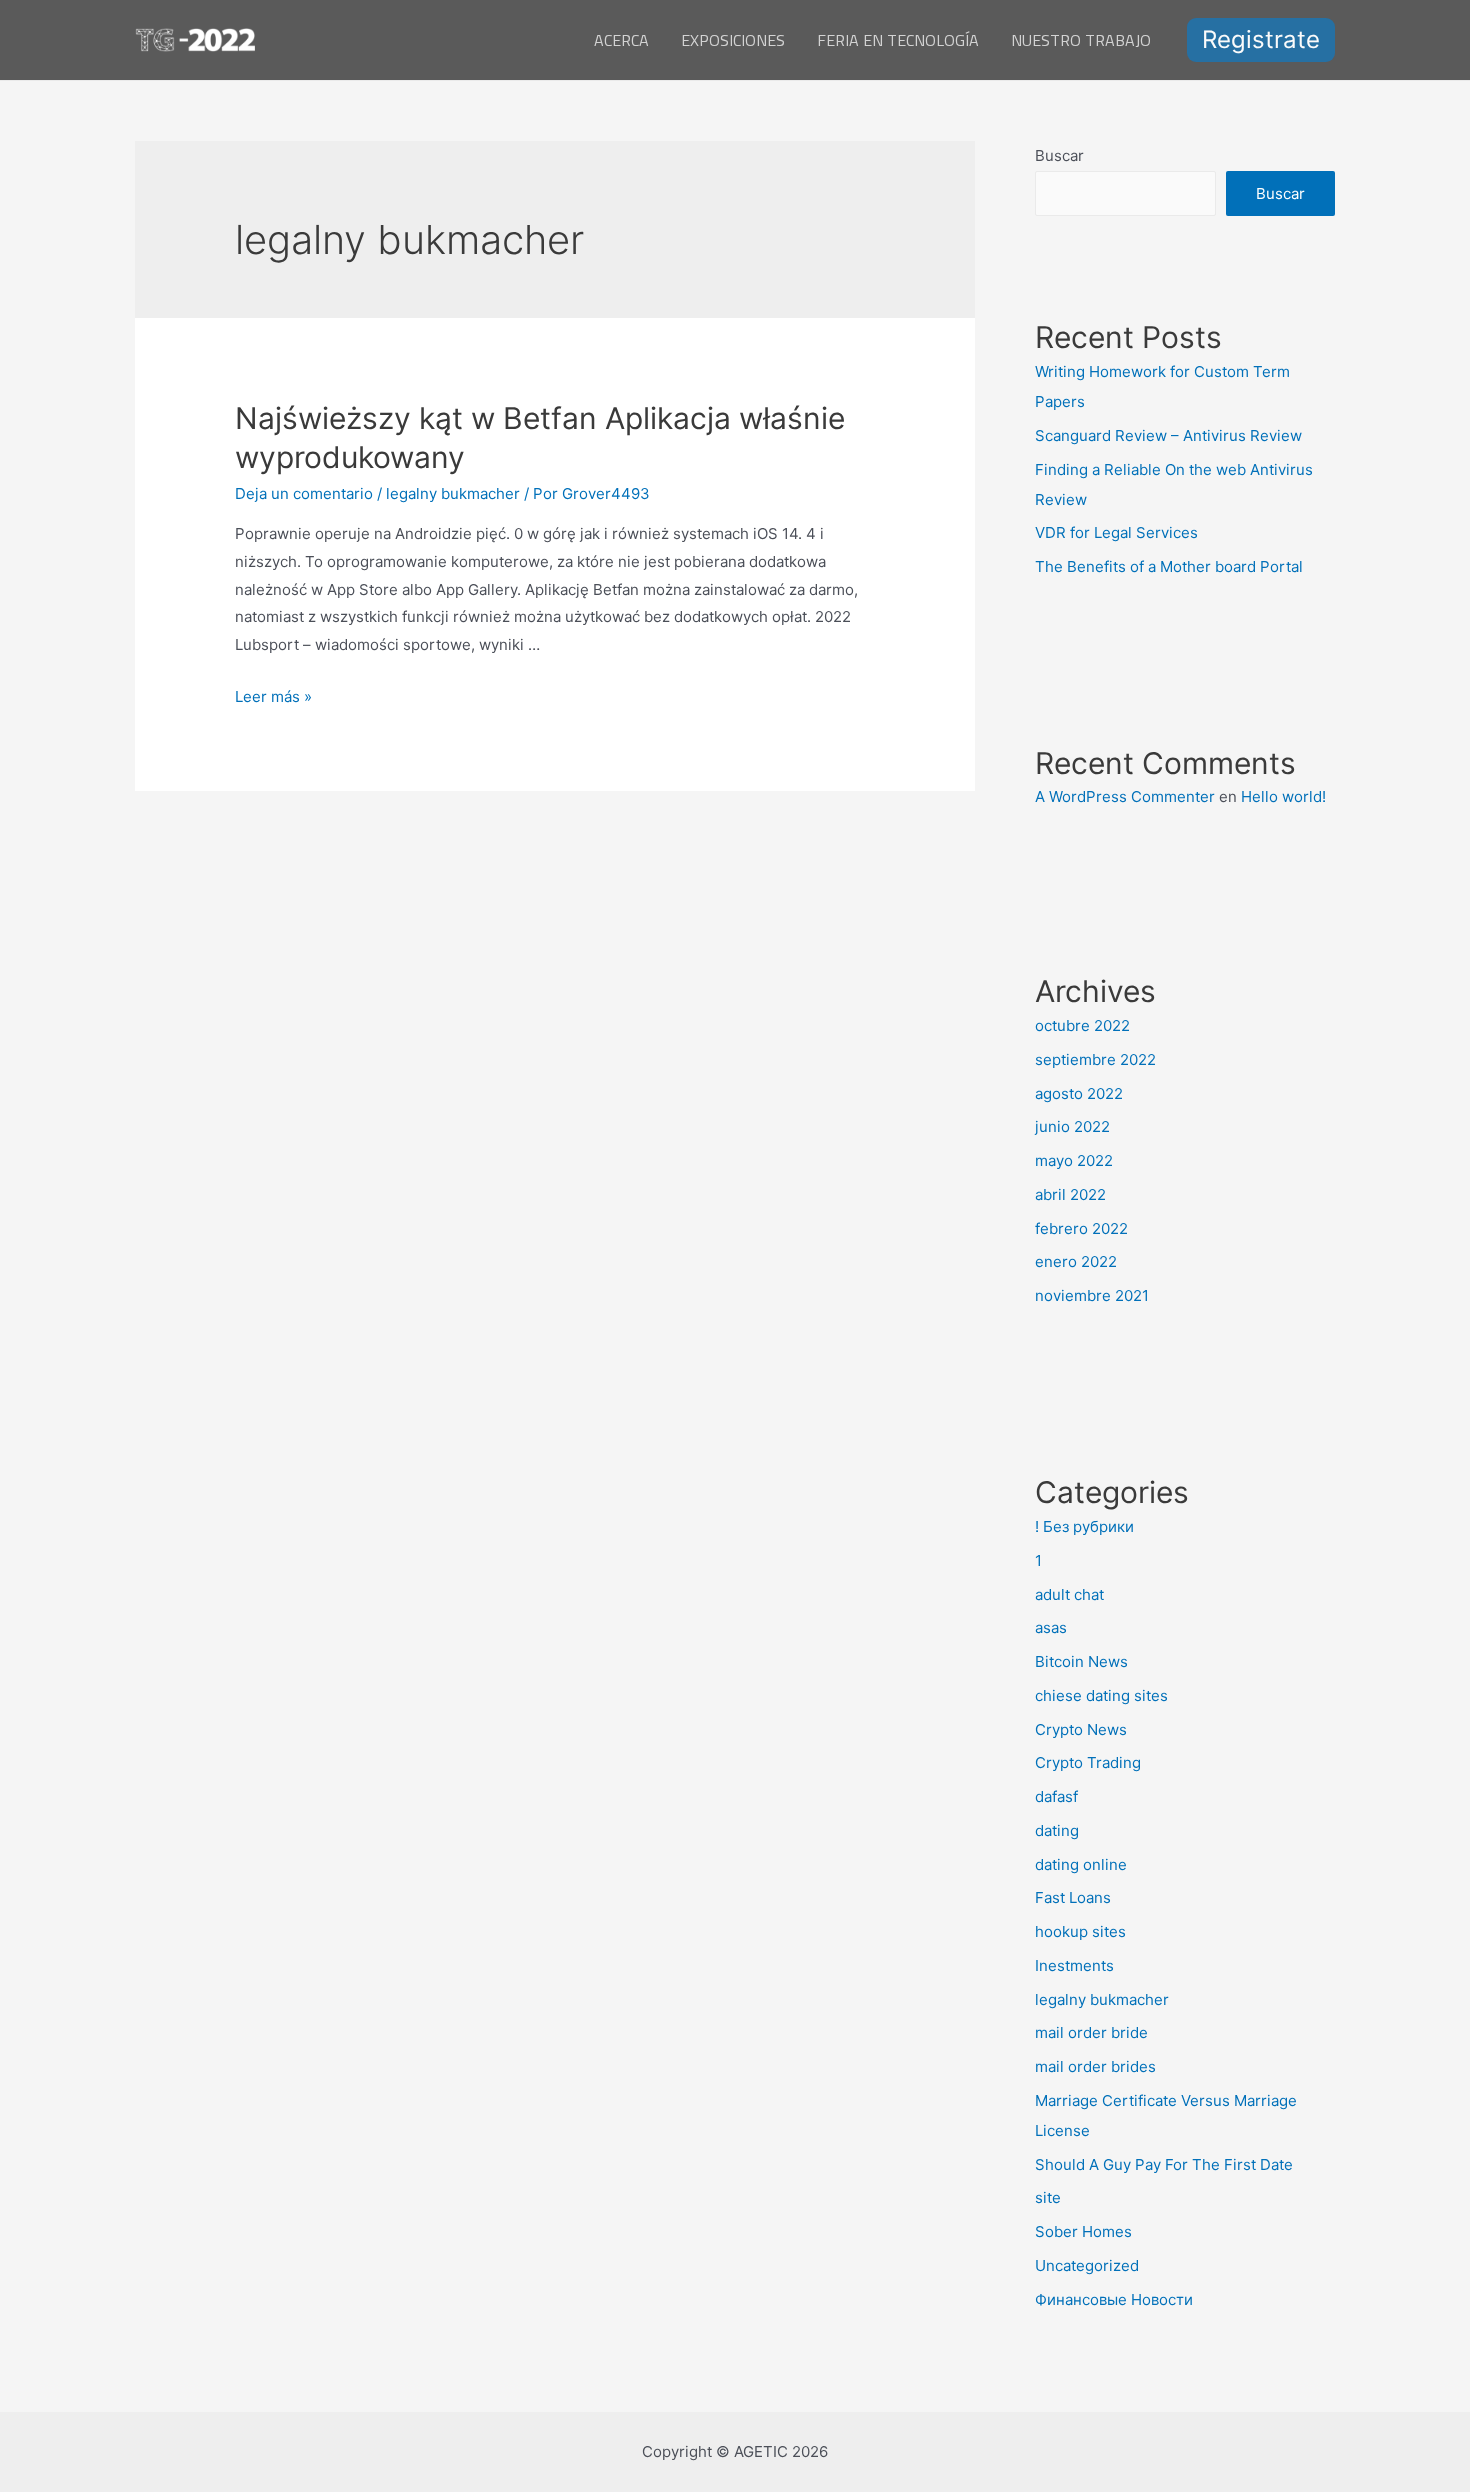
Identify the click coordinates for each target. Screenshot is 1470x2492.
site (1048, 2197)
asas (1051, 1627)
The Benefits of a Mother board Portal (1169, 566)
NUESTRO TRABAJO (1081, 40)
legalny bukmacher (453, 493)
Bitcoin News (1081, 1661)
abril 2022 (1070, 1194)
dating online (1081, 1864)
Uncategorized (1087, 2265)
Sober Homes (1083, 2231)
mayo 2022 (1074, 1160)
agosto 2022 (1079, 1093)
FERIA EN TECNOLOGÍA (898, 40)
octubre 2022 (1082, 1025)
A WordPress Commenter (1125, 796)
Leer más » (273, 696)
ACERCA (621, 40)
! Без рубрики (1084, 1526)
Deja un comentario (304, 493)
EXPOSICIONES (733, 40)
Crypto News (1081, 1729)
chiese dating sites (1101, 1695)
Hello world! (1283, 796)
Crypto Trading (1088, 1762)
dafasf (1056, 1796)
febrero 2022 (1081, 1228)
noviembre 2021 (1092, 1295)
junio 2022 (1072, 1126)
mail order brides (1095, 2066)
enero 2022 (1076, 1261)
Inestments (1074, 1965)
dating (1057, 1830)
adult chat (1069, 1594)
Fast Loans (1073, 1897)
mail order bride (1091, 2032)
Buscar (1059, 155)
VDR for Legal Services (1116, 532)
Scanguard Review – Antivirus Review (1168, 435)
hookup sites (1080, 1931)
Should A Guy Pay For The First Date (1164, 2164)
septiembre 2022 (1095, 1059)
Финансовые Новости (1114, 2299)
